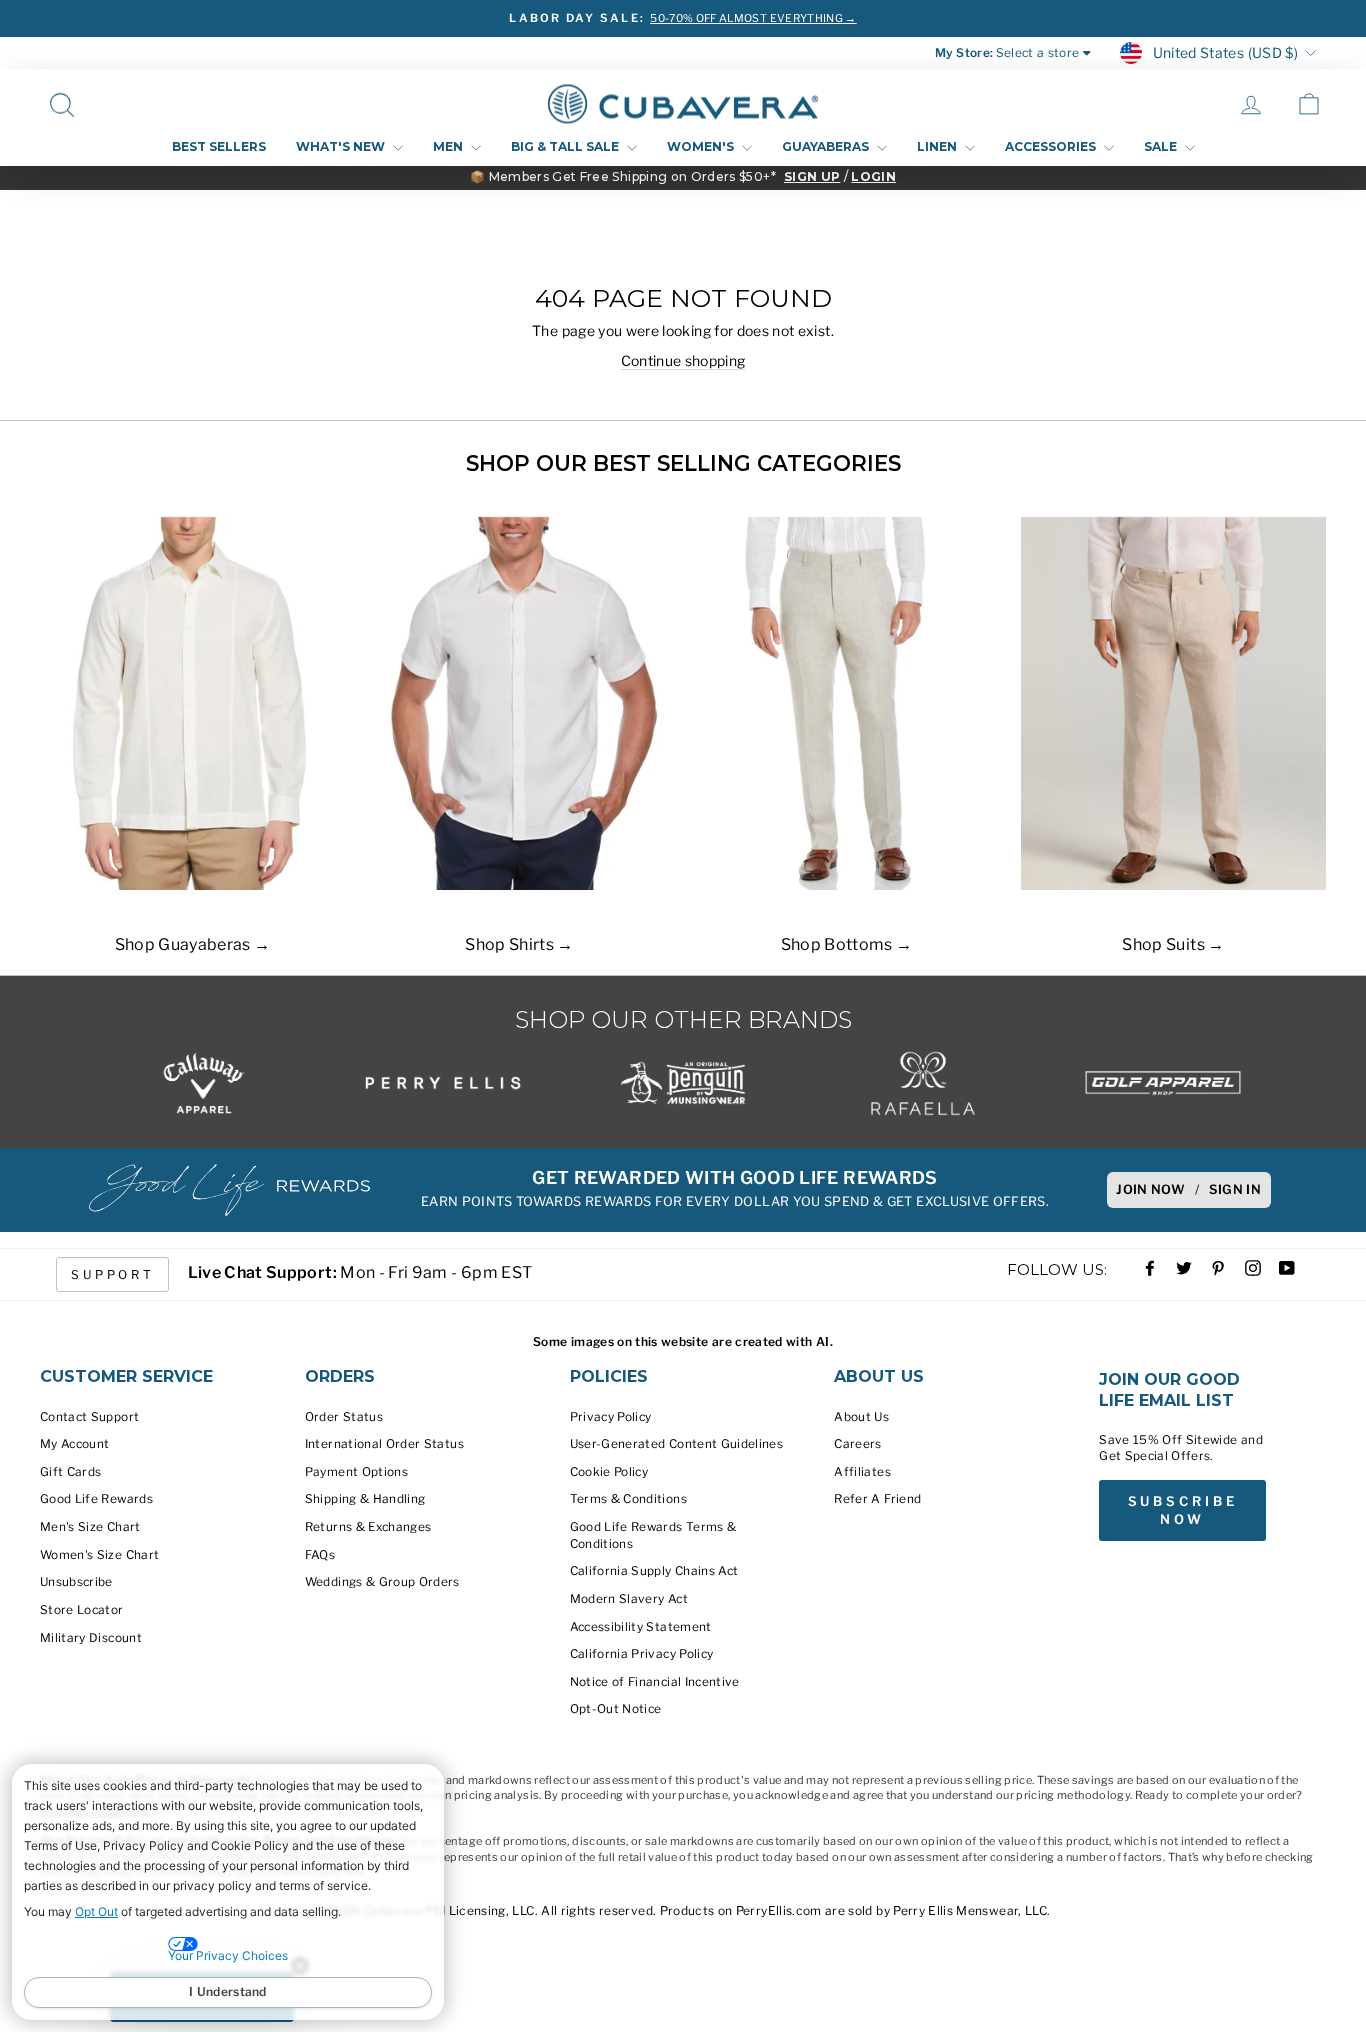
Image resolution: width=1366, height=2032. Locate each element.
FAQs (320, 1555)
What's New (342, 146)
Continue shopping (683, 360)
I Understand (228, 1991)
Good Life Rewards (96, 1499)
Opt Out (96, 1911)
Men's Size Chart (90, 1527)
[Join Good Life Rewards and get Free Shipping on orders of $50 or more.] (229, 1190)
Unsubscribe (76, 1582)
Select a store (1038, 53)
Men (449, 146)
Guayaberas (827, 146)
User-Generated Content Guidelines (677, 1444)
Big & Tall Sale (566, 146)
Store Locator (82, 1610)
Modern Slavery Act (629, 1599)
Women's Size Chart (99, 1555)
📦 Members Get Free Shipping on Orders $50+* (623, 176)
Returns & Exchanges (368, 1527)
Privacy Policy (611, 1417)
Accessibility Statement (641, 1627)
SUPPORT (112, 1274)
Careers (857, 1444)
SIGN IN (1235, 1189)
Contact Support (89, 1417)
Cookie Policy (609, 1472)
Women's (702, 146)
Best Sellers (219, 146)
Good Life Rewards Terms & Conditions (653, 1535)
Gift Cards (71, 1472)
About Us (861, 1417)
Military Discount (91, 1638)
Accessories (1052, 146)
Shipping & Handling (365, 1499)
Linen (938, 146)
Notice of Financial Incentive (655, 1682)
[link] (1309, 104)
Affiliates (862, 1472)
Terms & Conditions (628, 1499)
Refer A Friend (877, 1499)
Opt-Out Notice (616, 1709)
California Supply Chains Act (654, 1571)
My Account (75, 1444)
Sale (1162, 146)
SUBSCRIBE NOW (1183, 1510)
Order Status (344, 1417)
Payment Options (356, 1472)
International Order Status (384, 1444)
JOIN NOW (1150, 1189)
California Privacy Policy (642, 1654)
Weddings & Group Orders (382, 1582)
